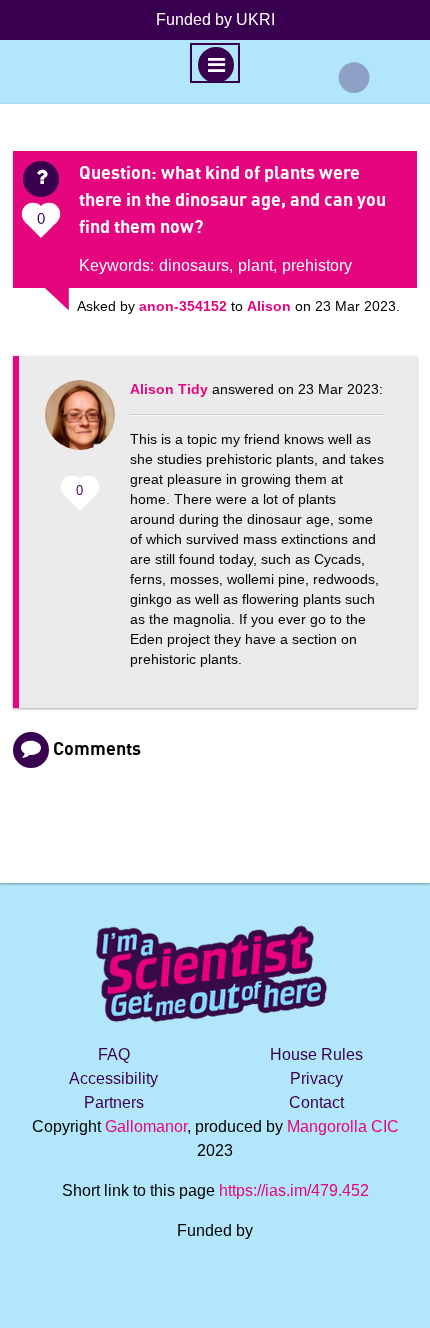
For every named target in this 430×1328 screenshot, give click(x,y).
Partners (114, 1102)
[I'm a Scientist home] (215, 965)
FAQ (114, 1054)
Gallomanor (146, 1126)
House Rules (316, 1054)
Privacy (316, 1078)
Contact (316, 1102)
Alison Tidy (169, 389)
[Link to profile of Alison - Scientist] (80, 425)
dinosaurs (194, 265)
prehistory (317, 265)
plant (255, 265)
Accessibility (113, 1078)
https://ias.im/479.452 (294, 1190)
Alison (269, 306)
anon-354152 (183, 306)
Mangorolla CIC (343, 1126)
